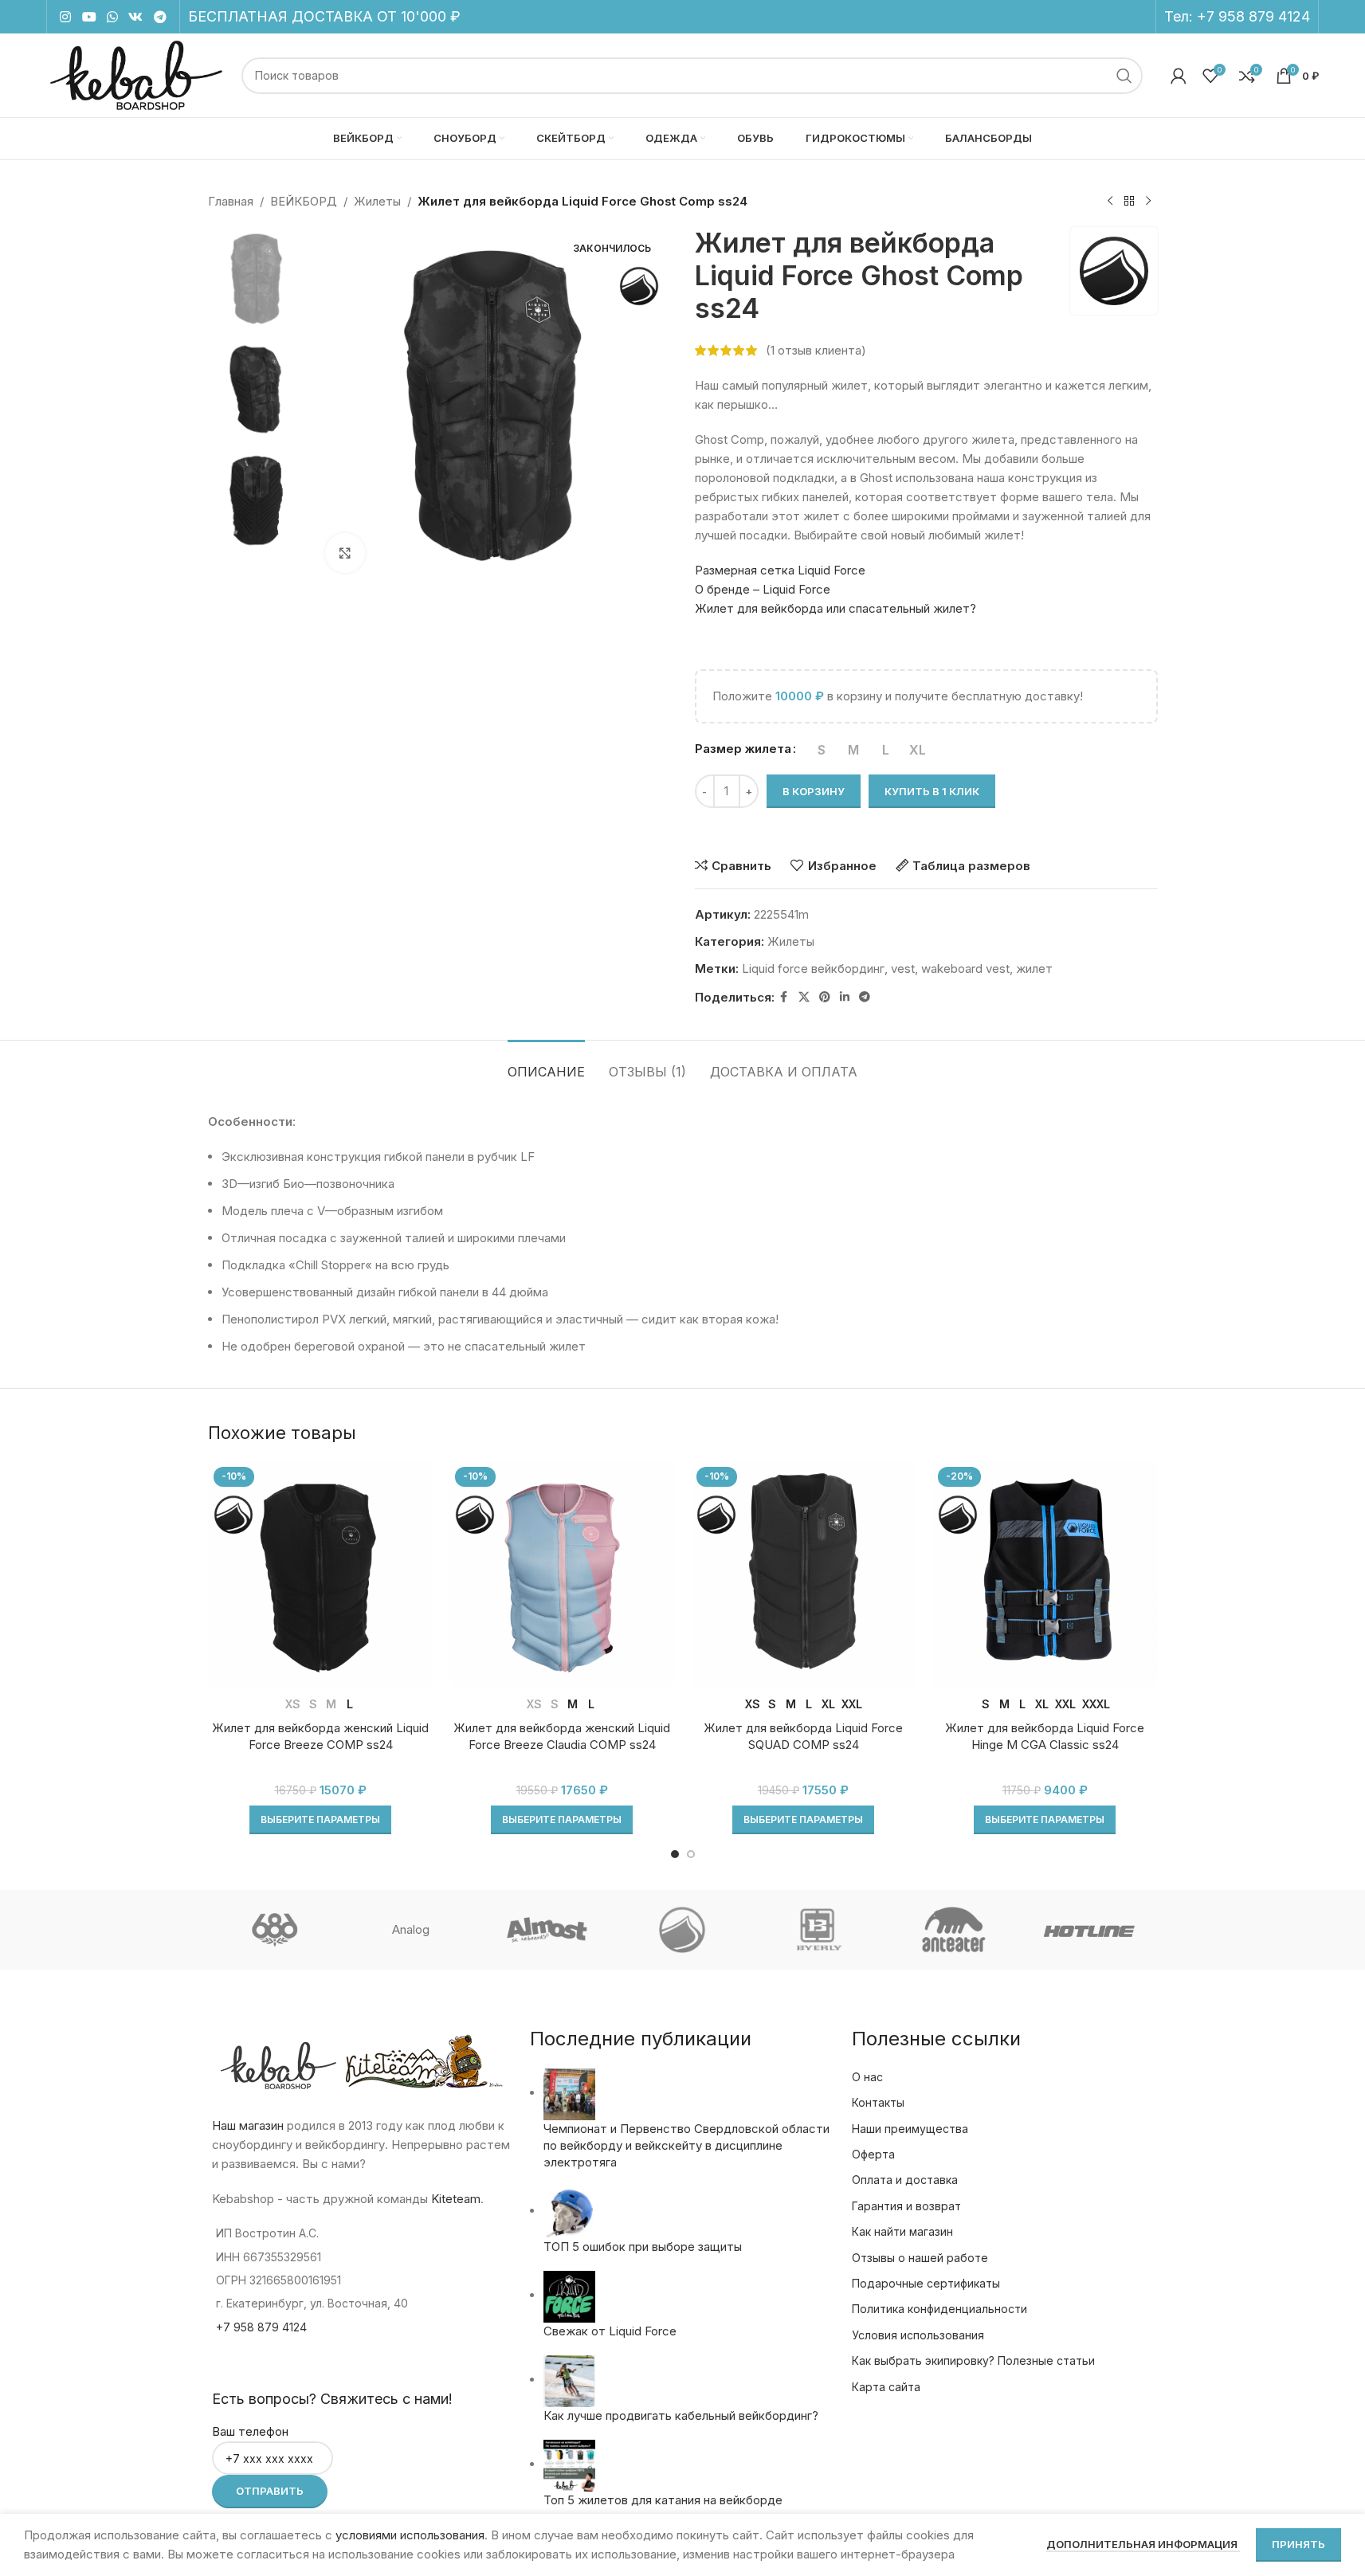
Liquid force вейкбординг (813, 968)
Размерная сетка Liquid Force (780, 570)
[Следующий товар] (1148, 202)
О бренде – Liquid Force (763, 589)
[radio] (822, 750)
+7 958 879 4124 (1253, 16)
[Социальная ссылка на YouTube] (89, 17)
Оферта (873, 2154)
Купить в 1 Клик (932, 791)
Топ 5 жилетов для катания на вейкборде (663, 2500)
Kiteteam (456, 2199)
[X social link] (804, 997)
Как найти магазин (902, 2231)
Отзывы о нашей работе (920, 2258)
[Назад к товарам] (1129, 202)
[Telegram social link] (160, 17)
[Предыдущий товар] (1110, 202)
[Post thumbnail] (569, 2093)
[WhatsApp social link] (112, 17)
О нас (867, 2077)
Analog (411, 1929)
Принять (1298, 2544)
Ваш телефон (250, 2431)
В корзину (814, 791)
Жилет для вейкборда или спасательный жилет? (835, 608)
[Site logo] (136, 74)
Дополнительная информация (1143, 2544)
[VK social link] (136, 17)
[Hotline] (1089, 1930)
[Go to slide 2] (691, 1854)
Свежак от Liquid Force (610, 2331)
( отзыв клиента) (816, 350)
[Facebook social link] (784, 997)
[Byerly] (818, 1930)
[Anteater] (954, 1930)
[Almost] (547, 1930)
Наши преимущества (910, 2129)
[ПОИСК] (1124, 76)
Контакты (878, 2102)
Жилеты (377, 201)
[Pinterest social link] (825, 997)
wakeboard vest (965, 968)
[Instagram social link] (66, 17)
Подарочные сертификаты (926, 2283)
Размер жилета (743, 749)
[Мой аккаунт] (1179, 76)
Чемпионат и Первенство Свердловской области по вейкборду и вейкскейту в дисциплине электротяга (686, 2145)
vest (903, 968)
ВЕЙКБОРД (304, 201)
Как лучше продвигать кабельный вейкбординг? (681, 2415)
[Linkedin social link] (845, 997)
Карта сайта (886, 2387)
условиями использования (410, 2535)
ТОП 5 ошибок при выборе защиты (643, 2247)
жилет (1034, 968)
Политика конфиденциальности (939, 2309)
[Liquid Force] (682, 1930)
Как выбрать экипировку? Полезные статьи (973, 2360)
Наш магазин (248, 2125)
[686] (275, 1930)
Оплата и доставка (905, 2180)
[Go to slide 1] (675, 1854)
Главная (231, 201)
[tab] (546, 1064)
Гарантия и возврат (906, 2206)
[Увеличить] (345, 553)
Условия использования (918, 2335)
